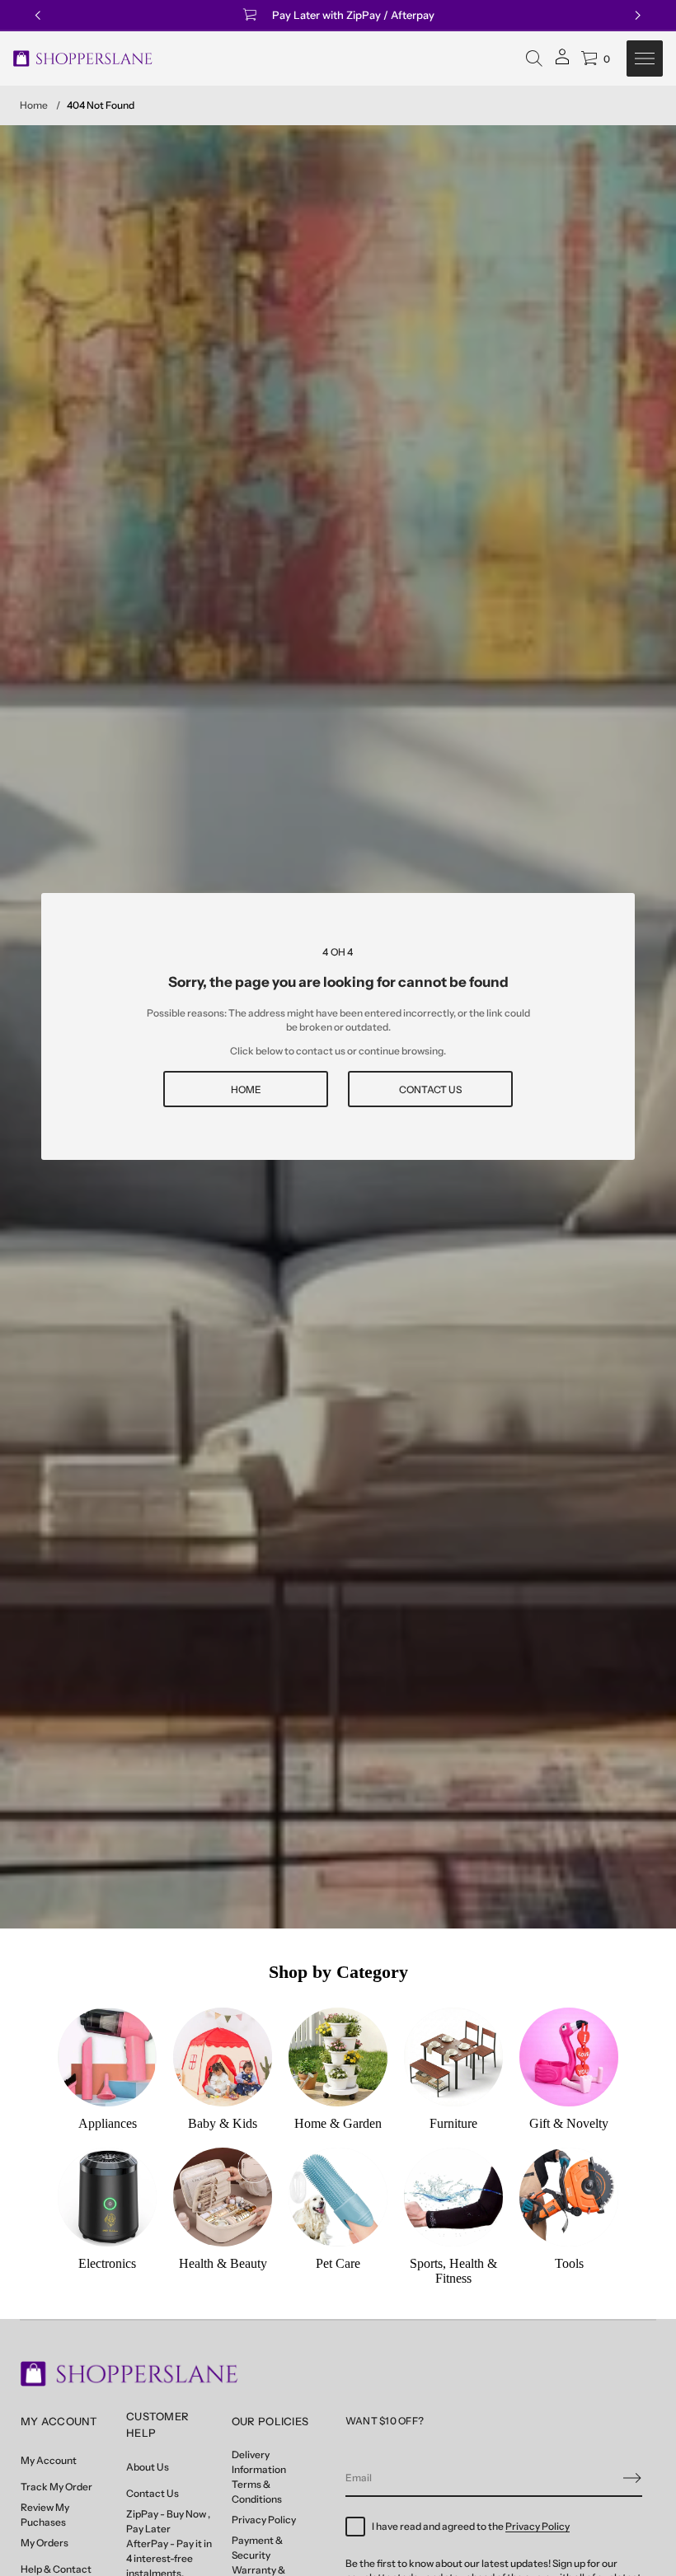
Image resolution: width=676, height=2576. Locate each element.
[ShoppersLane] (83, 58)
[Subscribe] (632, 2478)
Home (34, 105)
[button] (534, 58)
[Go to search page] (534, 58)
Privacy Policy (538, 2526)
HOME (246, 1089)
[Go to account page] (562, 62)
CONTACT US (430, 1089)
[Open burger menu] (645, 58)
